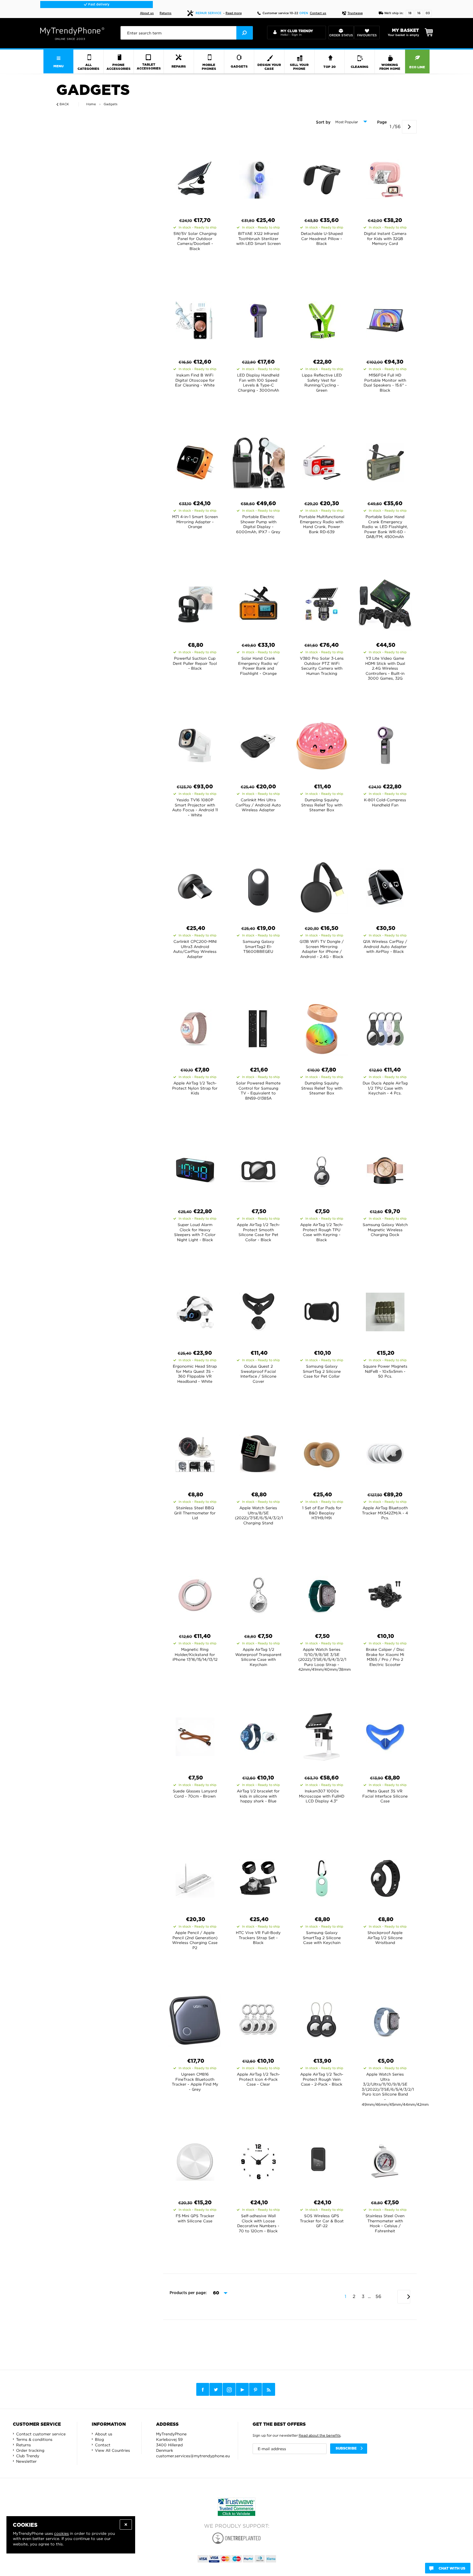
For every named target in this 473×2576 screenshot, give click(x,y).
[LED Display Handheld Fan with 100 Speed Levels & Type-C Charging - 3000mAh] (258, 319)
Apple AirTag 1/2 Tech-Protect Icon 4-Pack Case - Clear (258, 2079)
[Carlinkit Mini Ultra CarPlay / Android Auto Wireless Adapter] (258, 744)
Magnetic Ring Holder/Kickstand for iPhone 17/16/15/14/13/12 (195, 1654)
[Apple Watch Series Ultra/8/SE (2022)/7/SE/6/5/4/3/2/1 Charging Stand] (258, 1452)
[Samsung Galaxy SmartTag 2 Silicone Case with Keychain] (322, 1876)
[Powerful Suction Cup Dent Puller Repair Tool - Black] (195, 602)
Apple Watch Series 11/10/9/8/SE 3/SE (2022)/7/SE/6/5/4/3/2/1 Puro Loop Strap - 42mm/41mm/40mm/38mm (325, 1659)
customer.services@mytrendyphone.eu (193, 2456)
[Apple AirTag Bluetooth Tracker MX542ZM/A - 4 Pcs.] (385, 1452)
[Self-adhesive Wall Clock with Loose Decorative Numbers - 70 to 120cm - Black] (258, 2160)
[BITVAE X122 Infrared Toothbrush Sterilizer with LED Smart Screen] (258, 177)
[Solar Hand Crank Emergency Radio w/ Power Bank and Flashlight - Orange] (258, 602)
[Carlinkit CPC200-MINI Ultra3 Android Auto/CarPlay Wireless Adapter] (195, 885)
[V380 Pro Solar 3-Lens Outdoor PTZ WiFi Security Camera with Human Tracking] (322, 602)
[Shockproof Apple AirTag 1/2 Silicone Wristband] (385, 1876)
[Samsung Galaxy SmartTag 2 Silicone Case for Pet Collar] (322, 1310)
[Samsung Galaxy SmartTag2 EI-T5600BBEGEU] (258, 885)
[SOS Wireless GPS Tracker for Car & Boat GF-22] (322, 2160)
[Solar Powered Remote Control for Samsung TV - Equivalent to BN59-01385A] (258, 1027)
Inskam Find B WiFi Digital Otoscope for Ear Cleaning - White (195, 380)
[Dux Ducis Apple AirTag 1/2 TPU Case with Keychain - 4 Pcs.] (385, 1027)
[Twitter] (216, 2389)
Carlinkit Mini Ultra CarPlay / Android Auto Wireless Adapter (258, 805)
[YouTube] (242, 2389)
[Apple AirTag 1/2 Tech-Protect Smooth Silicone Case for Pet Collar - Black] (258, 1168)
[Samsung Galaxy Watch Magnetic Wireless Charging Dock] (385, 1168)
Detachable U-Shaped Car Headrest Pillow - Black (322, 238)
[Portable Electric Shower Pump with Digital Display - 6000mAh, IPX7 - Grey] (258, 460)
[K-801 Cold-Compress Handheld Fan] (385, 744)
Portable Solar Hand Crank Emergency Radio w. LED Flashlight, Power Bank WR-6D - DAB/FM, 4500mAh (385, 527)
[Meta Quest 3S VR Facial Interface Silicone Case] (385, 1735)
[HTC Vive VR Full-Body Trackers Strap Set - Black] (258, 1876)
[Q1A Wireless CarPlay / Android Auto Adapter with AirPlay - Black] (385, 885)
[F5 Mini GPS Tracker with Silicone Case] (195, 2160)
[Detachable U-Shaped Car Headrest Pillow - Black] (322, 177)
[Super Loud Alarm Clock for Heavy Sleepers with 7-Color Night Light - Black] (195, 1168)
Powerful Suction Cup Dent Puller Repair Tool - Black (195, 663)
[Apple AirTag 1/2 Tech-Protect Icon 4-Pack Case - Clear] (258, 2018)
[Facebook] (203, 2389)
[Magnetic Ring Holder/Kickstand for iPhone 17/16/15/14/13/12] (195, 1593)
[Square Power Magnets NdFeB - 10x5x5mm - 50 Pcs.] (385, 1310)
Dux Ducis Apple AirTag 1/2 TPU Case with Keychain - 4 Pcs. (385, 1088)
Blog (99, 2439)
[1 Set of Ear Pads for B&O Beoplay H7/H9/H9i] (322, 1452)
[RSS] (269, 2389)
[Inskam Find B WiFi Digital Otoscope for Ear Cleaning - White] (195, 319)
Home (91, 104)
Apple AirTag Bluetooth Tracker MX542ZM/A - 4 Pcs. (385, 1513)
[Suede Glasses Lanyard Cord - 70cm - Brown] (195, 1735)
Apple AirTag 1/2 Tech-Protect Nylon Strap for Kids (195, 1088)
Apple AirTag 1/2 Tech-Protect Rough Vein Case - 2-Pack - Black (322, 2079)
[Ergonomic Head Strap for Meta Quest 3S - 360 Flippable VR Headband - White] (195, 1310)
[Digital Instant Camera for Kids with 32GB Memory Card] (385, 177)
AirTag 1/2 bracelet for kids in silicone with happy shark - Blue (258, 1796)
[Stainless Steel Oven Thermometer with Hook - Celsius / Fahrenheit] (385, 2160)
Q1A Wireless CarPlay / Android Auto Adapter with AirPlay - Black (385, 946)
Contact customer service (41, 2434)
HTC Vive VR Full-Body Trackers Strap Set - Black (258, 1938)
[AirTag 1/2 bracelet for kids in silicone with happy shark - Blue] (258, 1735)
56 (378, 2296)
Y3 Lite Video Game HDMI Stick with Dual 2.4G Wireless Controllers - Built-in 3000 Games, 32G (385, 668)
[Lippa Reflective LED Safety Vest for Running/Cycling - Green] (322, 319)
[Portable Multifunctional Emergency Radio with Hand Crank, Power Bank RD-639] (322, 460)
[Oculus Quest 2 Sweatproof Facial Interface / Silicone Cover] (258, 1310)
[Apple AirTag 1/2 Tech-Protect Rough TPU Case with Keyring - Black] (322, 1168)
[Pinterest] (255, 2390)
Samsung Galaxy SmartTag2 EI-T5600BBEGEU (258, 946)
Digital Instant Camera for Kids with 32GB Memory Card (385, 238)
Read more (234, 13)
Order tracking (30, 2450)
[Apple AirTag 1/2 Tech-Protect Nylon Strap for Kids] (195, 1027)
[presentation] (186, 33)
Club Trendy (28, 2456)
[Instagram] (229, 2390)
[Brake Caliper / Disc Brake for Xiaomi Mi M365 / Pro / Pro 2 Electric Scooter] (385, 1593)
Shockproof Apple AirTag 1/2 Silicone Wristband (385, 1938)
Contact (103, 2445)
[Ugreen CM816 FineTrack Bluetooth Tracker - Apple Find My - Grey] (195, 2018)
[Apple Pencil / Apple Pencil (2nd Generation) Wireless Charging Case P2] (195, 1876)
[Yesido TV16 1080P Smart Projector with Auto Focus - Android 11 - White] (195, 744)
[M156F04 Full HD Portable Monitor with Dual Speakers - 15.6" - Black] (385, 319)
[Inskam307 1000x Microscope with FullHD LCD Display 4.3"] (322, 1735)
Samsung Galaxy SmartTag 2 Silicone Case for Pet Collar (322, 1371)
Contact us (318, 13)
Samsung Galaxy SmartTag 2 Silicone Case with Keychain (322, 1938)
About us (147, 13)
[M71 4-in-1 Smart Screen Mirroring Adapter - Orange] (195, 460)
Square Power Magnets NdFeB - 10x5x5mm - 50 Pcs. (385, 1371)
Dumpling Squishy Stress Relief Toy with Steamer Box (322, 805)
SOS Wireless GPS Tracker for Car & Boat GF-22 (322, 2221)
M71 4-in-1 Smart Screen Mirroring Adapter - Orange (195, 522)
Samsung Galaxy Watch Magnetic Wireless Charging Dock (385, 1230)
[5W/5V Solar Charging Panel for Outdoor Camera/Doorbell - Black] (195, 177)
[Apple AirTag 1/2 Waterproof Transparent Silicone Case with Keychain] (258, 1593)
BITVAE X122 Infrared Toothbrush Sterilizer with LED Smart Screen (258, 238)
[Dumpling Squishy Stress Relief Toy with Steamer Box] (322, 744)
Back (64, 104)
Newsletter (26, 2461)
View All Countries (112, 2450)
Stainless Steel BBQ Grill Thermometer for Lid (195, 1513)
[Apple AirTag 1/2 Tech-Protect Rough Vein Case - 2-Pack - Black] (322, 2018)
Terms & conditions (34, 2439)
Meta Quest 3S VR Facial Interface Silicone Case (385, 1796)
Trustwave (355, 13)
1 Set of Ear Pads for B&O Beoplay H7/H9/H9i (322, 1513)
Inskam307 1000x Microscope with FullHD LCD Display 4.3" (322, 1796)
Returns (166, 13)
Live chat (98, 5)
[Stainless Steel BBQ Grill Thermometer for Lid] (195, 1452)
